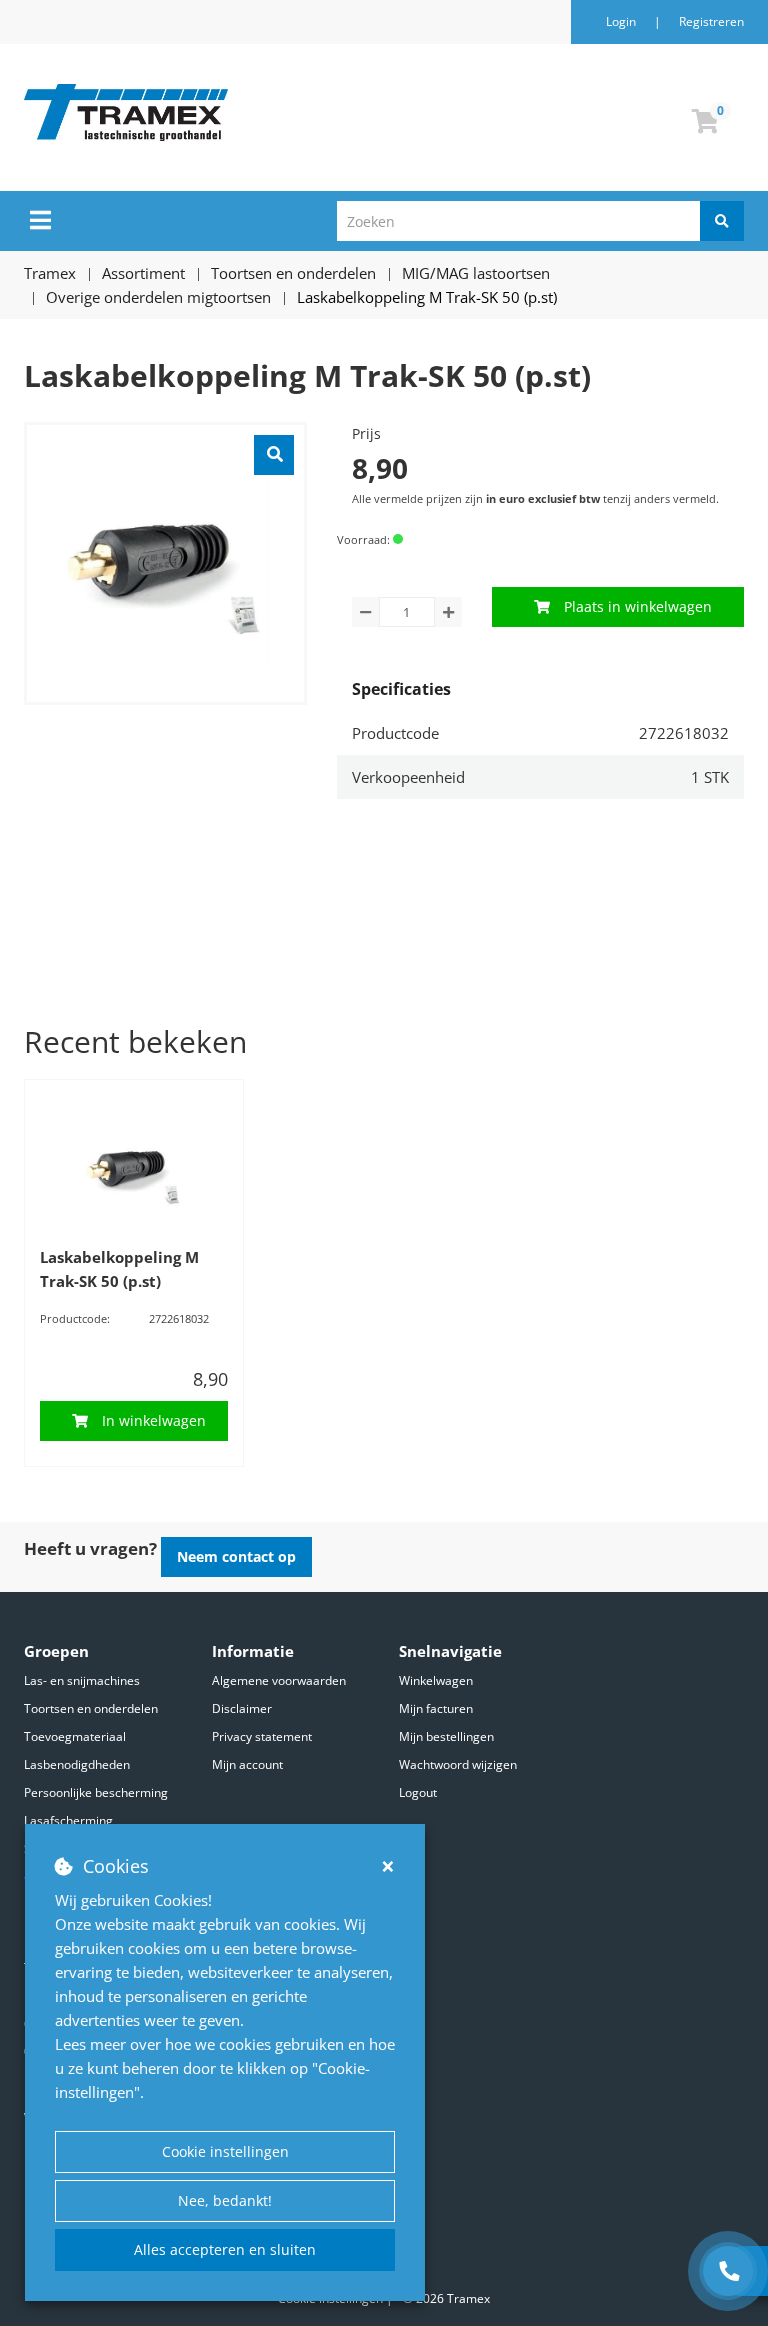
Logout (418, 1792)
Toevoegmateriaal (75, 1736)
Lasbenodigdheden (77, 1764)
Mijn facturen (436, 1708)
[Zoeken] (722, 221)
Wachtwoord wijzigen (458, 1764)
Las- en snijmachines (82, 1680)
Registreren (711, 21)
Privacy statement (262, 1736)
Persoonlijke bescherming (96, 1792)
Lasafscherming (68, 1820)
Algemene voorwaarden (279, 1680)
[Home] (228, 112)
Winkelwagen (436, 1680)
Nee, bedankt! (225, 2200)
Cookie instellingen (225, 2151)
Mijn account (247, 1764)
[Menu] (40, 220)
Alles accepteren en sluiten (225, 2249)
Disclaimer (242, 1708)
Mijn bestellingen (446, 1736)
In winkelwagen (154, 1420)
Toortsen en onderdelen (91, 1708)
